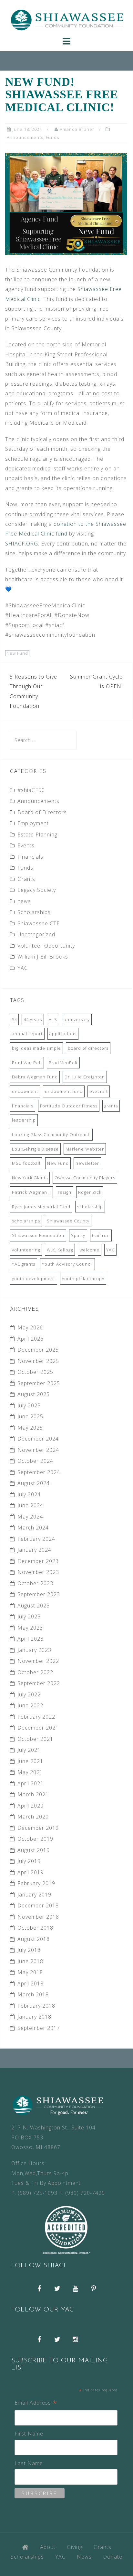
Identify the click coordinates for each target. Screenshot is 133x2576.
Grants (26, 879)
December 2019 (38, 1828)
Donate (113, 2557)
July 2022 (29, 1694)
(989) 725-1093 (38, 2193)
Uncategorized (36, 934)
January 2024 (34, 1550)
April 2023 (31, 1639)
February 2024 (36, 1539)
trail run (101, 1235)
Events (26, 845)
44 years (33, 1019)
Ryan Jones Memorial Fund (41, 1207)
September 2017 (39, 2028)
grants (111, 1106)
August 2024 (34, 1483)
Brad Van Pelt (27, 1063)
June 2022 (30, 1705)
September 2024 (39, 1472)
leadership (24, 1120)
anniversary (77, 1019)
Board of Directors (42, 812)
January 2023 (34, 1650)
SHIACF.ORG (22, 544)
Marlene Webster (85, 1149)
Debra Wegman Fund (35, 1077)
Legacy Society (37, 890)
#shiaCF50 (31, 790)
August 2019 (34, 1850)
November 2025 (38, 1361)
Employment (33, 823)
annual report (27, 1034)
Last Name (29, 2463)
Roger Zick (90, 1192)
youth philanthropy (83, 1278)
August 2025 (34, 1394)
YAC (23, 968)
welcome (90, 1250)
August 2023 (34, 1606)
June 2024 (30, 1505)
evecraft (99, 1091)
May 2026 (30, 1327)
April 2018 (31, 1983)
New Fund (17, 653)
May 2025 (30, 1428)
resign (65, 1192)
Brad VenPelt (63, 1063)
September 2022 (39, 1683)
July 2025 (29, 1405)
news (24, 901)
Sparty (78, 1235)
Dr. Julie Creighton (85, 1077)
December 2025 (38, 1350)
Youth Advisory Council (67, 1264)
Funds (52, 137)
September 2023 (39, 1594)
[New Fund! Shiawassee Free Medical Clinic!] (66, 203)
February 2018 (36, 2006)
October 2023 (35, 1583)
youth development (34, 1278)
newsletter (87, 1163)
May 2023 (30, 1628)
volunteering (26, 1250)
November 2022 (38, 1661)
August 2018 (34, 1939)
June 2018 (30, 1961)
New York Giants (30, 1178)
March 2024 (33, 1528)
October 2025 (35, 1372)
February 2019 (36, 1883)
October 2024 (35, 1461)
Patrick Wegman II (31, 1192)
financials (23, 1106)
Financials (30, 857)
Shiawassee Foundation (38, 1235)
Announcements (25, 137)
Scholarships (34, 912)
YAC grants (24, 1264)
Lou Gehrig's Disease (35, 1149)
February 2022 (36, 1717)
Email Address (36, 2403)
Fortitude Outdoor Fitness (69, 1106)
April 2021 (31, 1783)
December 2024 (38, 1439)
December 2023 (38, 1561)
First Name (29, 2434)
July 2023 (29, 1616)
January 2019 (34, 1895)
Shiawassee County (68, 1221)
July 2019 (29, 1861)
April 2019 (31, 1872)
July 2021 (29, 1750)
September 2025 (39, 1383)
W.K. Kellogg (60, 1250)
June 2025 (30, 1416)
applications (63, 1034)
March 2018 (33, 1994)
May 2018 (30, 1972)
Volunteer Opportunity (46, 946)
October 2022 (35, 1672)
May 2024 (30, 1517)
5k (14, 1019)
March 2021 (33, 1794)
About (48, 2547)
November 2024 (38, 1450)
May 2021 (30, 1772)
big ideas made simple (36, 1048)
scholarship (90, 1207)
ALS (53, 1019)
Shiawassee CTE (39, 923)
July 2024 (29, 1494)
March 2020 (33, 1817)
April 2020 (31, 1806)
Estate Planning (37, 835)
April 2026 (31, 1339)
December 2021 (38, 1728)
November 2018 (38, 1917)
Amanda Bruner (77, 129)
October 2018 (35, 1928)
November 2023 (38, 1572)
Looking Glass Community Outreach (51, 1134)
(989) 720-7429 (85, 2193)
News (84, 2557)
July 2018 (29, 1950)
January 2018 (34, 2017)
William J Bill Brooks (43, 957)
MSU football (26, 1163)
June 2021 (30, 1761)
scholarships (26, 1221)
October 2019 (35, 1839)
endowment (25, 1091)
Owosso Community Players (85, 1178)
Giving (75, 2547)
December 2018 (38, 1905)
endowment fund (64, 1091)
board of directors (88, 1048)
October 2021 (35, 1739)
